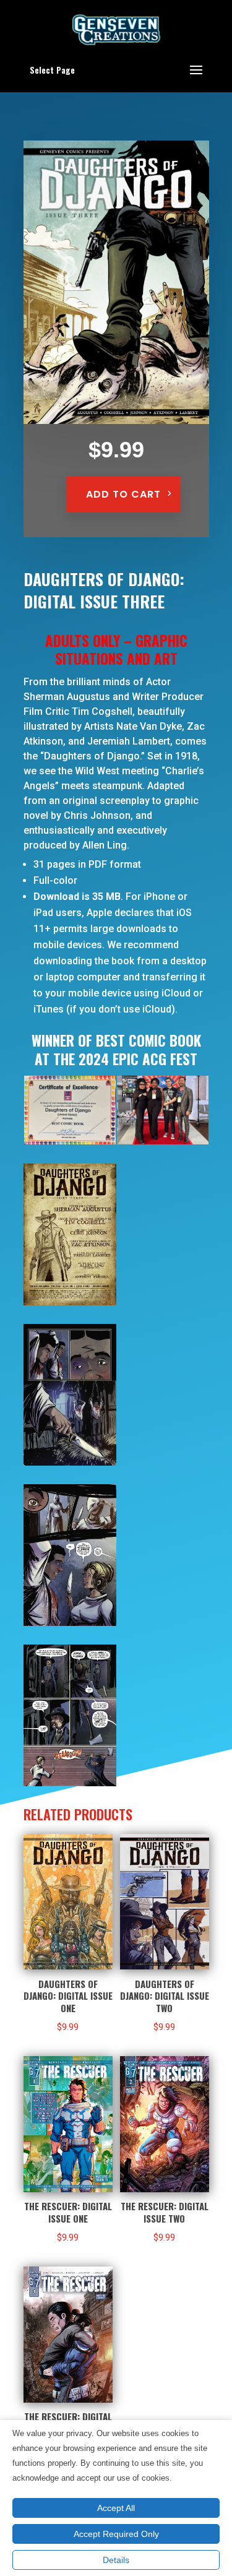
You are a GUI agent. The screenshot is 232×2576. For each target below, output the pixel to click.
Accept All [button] (116, 2508)
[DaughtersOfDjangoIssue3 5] (70, 1783)
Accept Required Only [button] (116, 2534)
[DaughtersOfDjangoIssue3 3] (70, 1463)
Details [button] (116, 2560)
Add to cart (123, 494)
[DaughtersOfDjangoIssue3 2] (70, 1302)
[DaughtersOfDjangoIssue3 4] (70, 1623)
